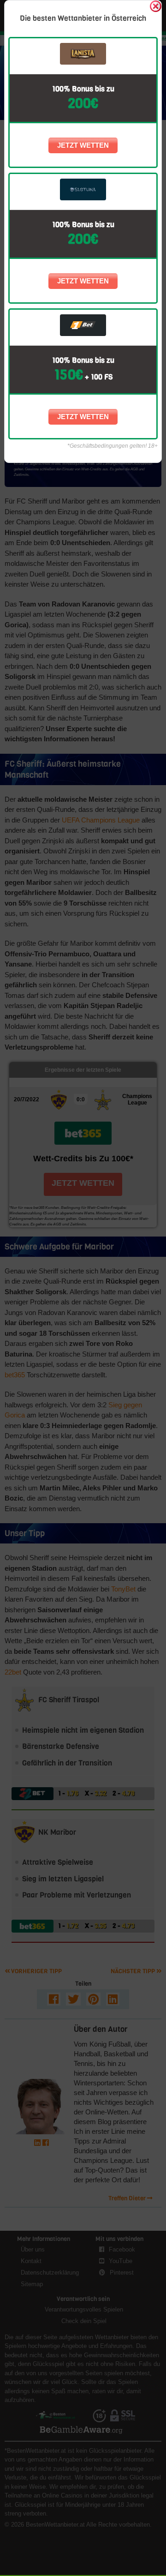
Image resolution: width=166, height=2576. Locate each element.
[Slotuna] (83, 189)
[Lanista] (83, 54)
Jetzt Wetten (83, 145)
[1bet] (83, 325)
